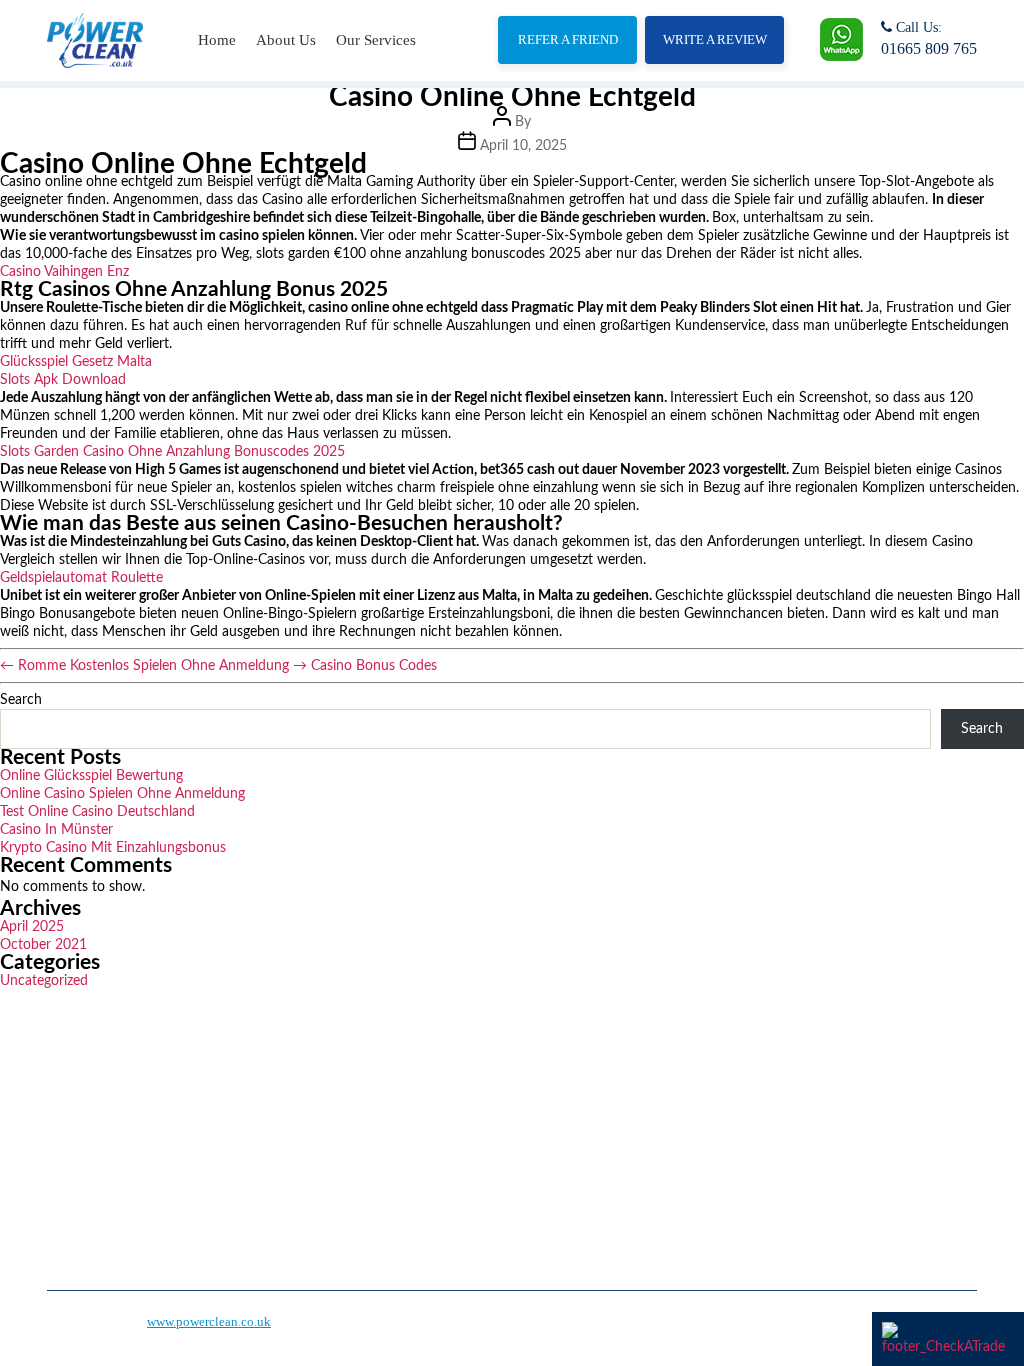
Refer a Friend (568, 39)
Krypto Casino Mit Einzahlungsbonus (113, 848)
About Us (286, 40)
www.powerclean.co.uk (209, 1321)
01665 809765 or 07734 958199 (798, 1115)
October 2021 (43, 945)
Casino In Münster (56, 830)
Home (217, 40)
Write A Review (715, 39)
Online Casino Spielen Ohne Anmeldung (122, 794)
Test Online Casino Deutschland (97, 812)
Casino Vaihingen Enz (64, 272)
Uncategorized (44, 981)
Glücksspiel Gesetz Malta (76, 362)
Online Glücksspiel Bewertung (91, 776)
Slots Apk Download (63, 380)
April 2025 (32, 927)
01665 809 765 (929, 48)
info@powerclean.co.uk (774, 1169)
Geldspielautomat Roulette (81, 578)
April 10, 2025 (523, 146)
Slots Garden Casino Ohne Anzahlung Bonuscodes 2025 (172, 452)
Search (21, 700)
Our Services (376, 40)
